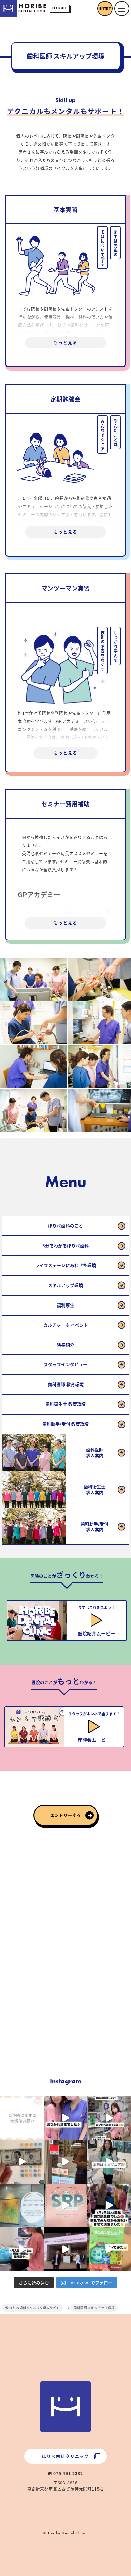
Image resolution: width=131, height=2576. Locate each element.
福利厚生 (65, 1305)
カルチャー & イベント (66, 1325)
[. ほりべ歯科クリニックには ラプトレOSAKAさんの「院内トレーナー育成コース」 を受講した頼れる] (65, 2205)
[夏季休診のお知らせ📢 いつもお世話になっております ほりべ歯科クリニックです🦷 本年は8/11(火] (22, 2205)
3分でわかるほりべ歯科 (65, 1245)
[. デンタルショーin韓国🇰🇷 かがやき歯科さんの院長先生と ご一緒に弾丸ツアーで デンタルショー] (65, 2249)
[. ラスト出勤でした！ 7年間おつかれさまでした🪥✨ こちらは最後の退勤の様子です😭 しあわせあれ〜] (109, 2118)
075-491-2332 (67, 2473)
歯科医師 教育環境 (66, 1384)
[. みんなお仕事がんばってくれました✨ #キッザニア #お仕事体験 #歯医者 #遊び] (22, 2162)
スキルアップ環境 (65, 1285)
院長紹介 (65, 1345)
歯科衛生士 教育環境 (65, 1404)
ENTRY (105, 8)
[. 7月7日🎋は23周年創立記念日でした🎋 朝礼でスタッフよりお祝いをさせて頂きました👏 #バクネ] (109, 2205)
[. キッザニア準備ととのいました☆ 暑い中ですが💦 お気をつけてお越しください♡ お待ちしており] (65, 2162)
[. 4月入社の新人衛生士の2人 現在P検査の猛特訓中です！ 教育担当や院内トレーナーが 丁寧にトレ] (22, 2249)
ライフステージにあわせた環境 (65, 1265)
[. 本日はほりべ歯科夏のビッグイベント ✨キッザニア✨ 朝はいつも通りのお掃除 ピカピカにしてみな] (109, 2162)
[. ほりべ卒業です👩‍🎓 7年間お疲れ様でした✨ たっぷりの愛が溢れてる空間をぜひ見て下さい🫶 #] (65, 2118)
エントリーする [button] (66, 1815)
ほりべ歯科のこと (65, 1226)
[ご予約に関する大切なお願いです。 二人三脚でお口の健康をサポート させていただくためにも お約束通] (22, 2118)
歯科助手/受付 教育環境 (65, 1424)
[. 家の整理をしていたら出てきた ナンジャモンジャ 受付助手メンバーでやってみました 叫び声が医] (109, 2249)
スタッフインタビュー (65, 1364)
